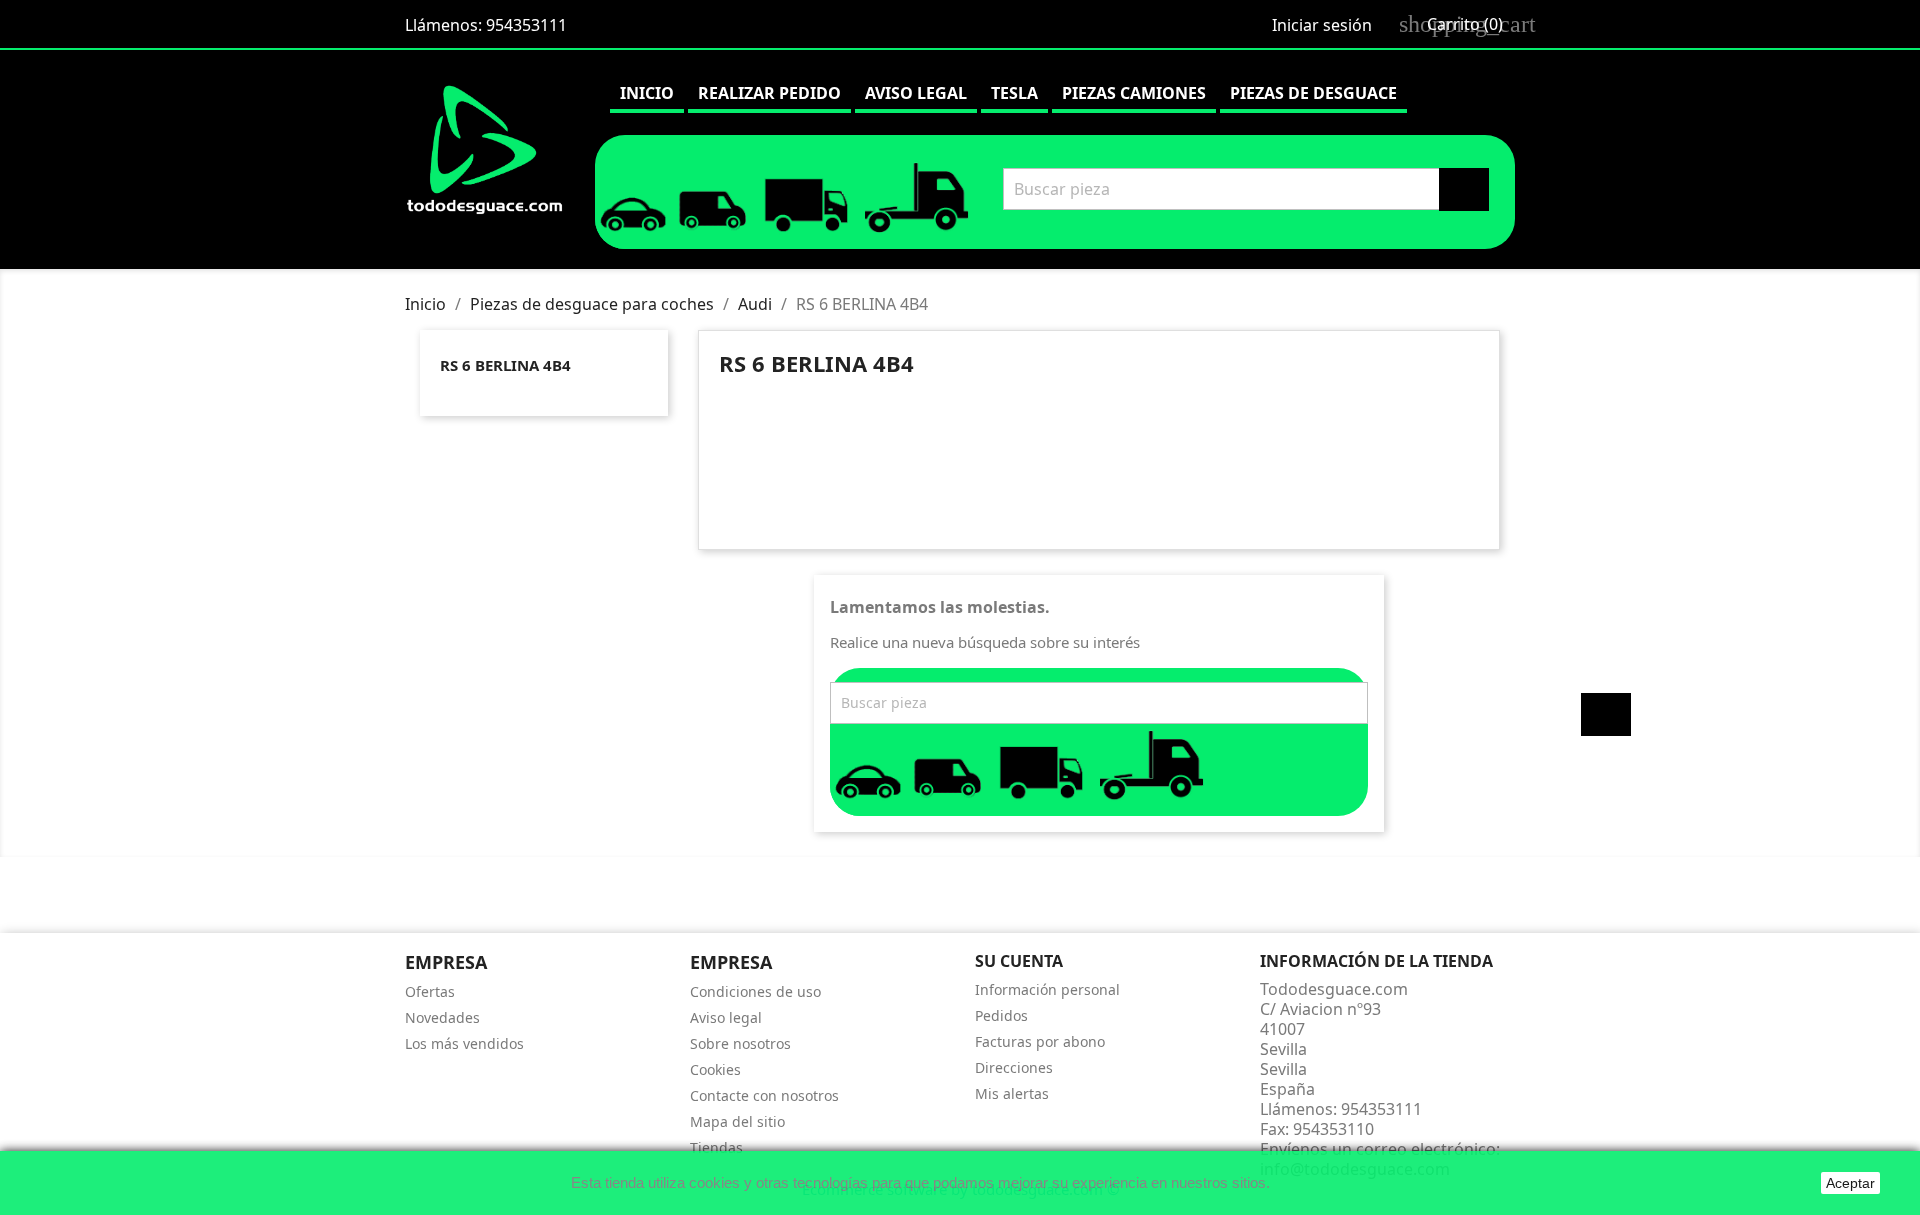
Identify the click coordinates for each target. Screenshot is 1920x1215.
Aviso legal (916, 93)
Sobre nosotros (740, 1043)
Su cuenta (1019, 961)
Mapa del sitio (737, 1121)
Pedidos (1001, 1015)
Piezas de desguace (1313, 93)
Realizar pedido (769, 93)
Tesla (1014, 93)
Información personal (1047, 989)
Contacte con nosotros (764, 1095)
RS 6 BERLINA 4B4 (505, 365)
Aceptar (1850, 1183)
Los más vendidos (464, 1043)
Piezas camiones (1134, 93)
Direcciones (1014, 1067)
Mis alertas (1012, 1093)
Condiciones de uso (755, 991)
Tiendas (716, 1147)
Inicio (647, 93)
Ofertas (430, 991)
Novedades (442, 1017)
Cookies (715, 1069)
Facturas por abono (1040, 1041)
